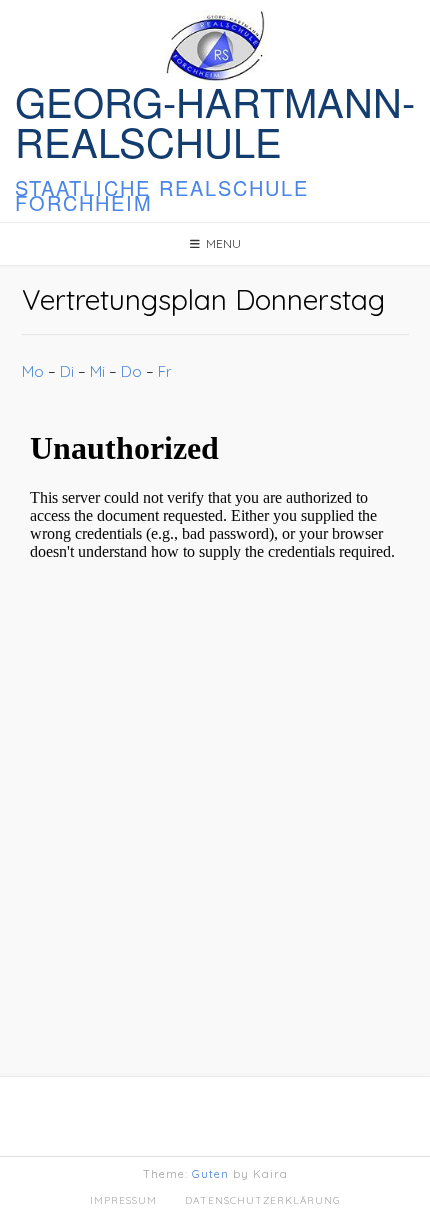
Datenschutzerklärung (262, 1200)
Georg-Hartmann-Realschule (215, 121)
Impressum (123, 1200)
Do (131, 371)
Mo (33, 371)
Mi (97, 371)
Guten (210, 1174)
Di (67, 371)
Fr (165, 371)
